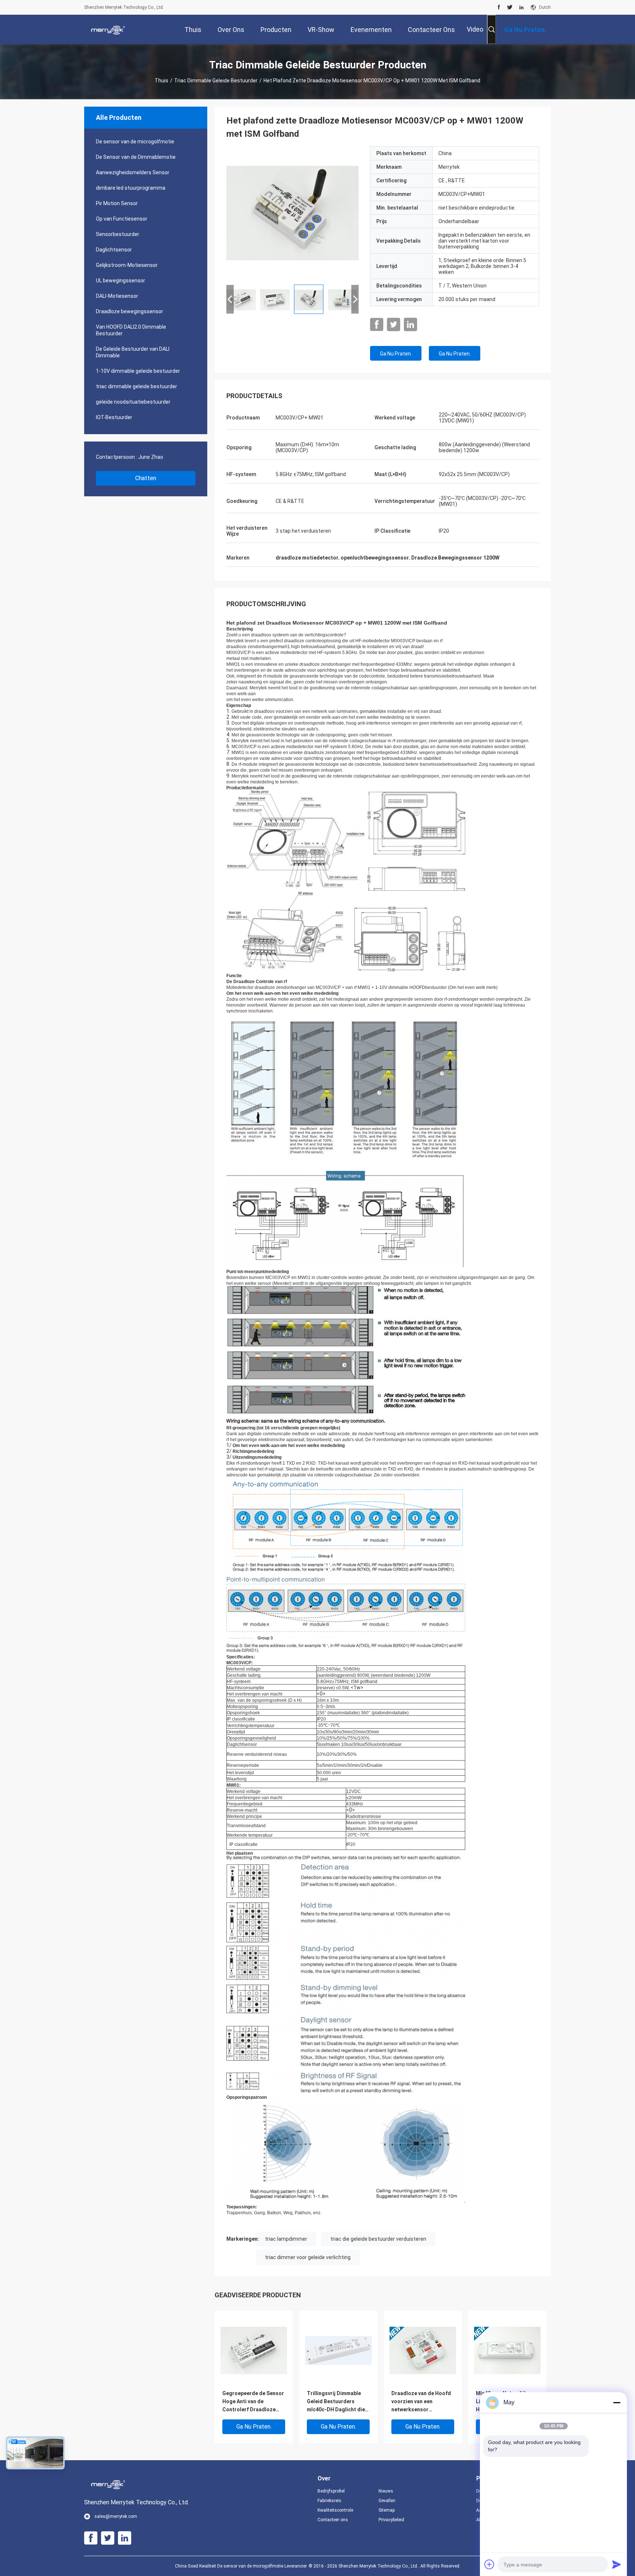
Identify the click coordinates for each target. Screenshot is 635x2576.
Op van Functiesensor (122, 219)
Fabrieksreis (329, 2501)
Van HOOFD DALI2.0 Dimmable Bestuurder (131, 330)
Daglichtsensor (114, 250)
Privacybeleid (391, 2520)
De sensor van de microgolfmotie (135, 142)
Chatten (146, 478)
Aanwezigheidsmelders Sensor (133, 172)
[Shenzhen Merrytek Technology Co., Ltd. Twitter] (510, 7)
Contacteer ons (333, 2520)
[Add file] (489, 2564)
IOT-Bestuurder (114, 417)
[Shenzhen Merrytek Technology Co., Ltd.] (108, 29)
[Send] (617, 2564)
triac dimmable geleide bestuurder (216, 81)
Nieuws (386, 2491)
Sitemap (387, 2510)
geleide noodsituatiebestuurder (133, 402)
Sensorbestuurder (118, 234)
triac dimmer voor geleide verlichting (308, 2257)
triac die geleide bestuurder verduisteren (378, 2239)
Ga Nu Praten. (396, 354)
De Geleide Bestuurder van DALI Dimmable (133, 352)
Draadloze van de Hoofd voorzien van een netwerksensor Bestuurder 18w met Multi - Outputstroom (423, 2402)
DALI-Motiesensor (117, 296)
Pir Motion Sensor (117, 203)
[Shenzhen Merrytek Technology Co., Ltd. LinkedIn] (521, 7)
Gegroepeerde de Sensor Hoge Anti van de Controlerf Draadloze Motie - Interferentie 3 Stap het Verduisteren (253, 2402)
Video (475, 29)
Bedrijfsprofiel (331, 2491)
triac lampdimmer (286, 2239)
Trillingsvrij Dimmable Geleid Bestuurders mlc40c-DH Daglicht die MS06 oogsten (336, 2402)
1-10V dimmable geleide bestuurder (138, 371)
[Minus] (617, 2402)
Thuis (162, 81)
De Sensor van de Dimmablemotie (136, 157)
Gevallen (387, 2501)
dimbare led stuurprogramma (131, 188)
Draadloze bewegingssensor (130, 311)
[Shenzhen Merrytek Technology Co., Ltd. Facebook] (499, 7)
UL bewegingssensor (121, 281)
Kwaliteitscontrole (335, 2510)
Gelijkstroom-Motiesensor (127, 265)
